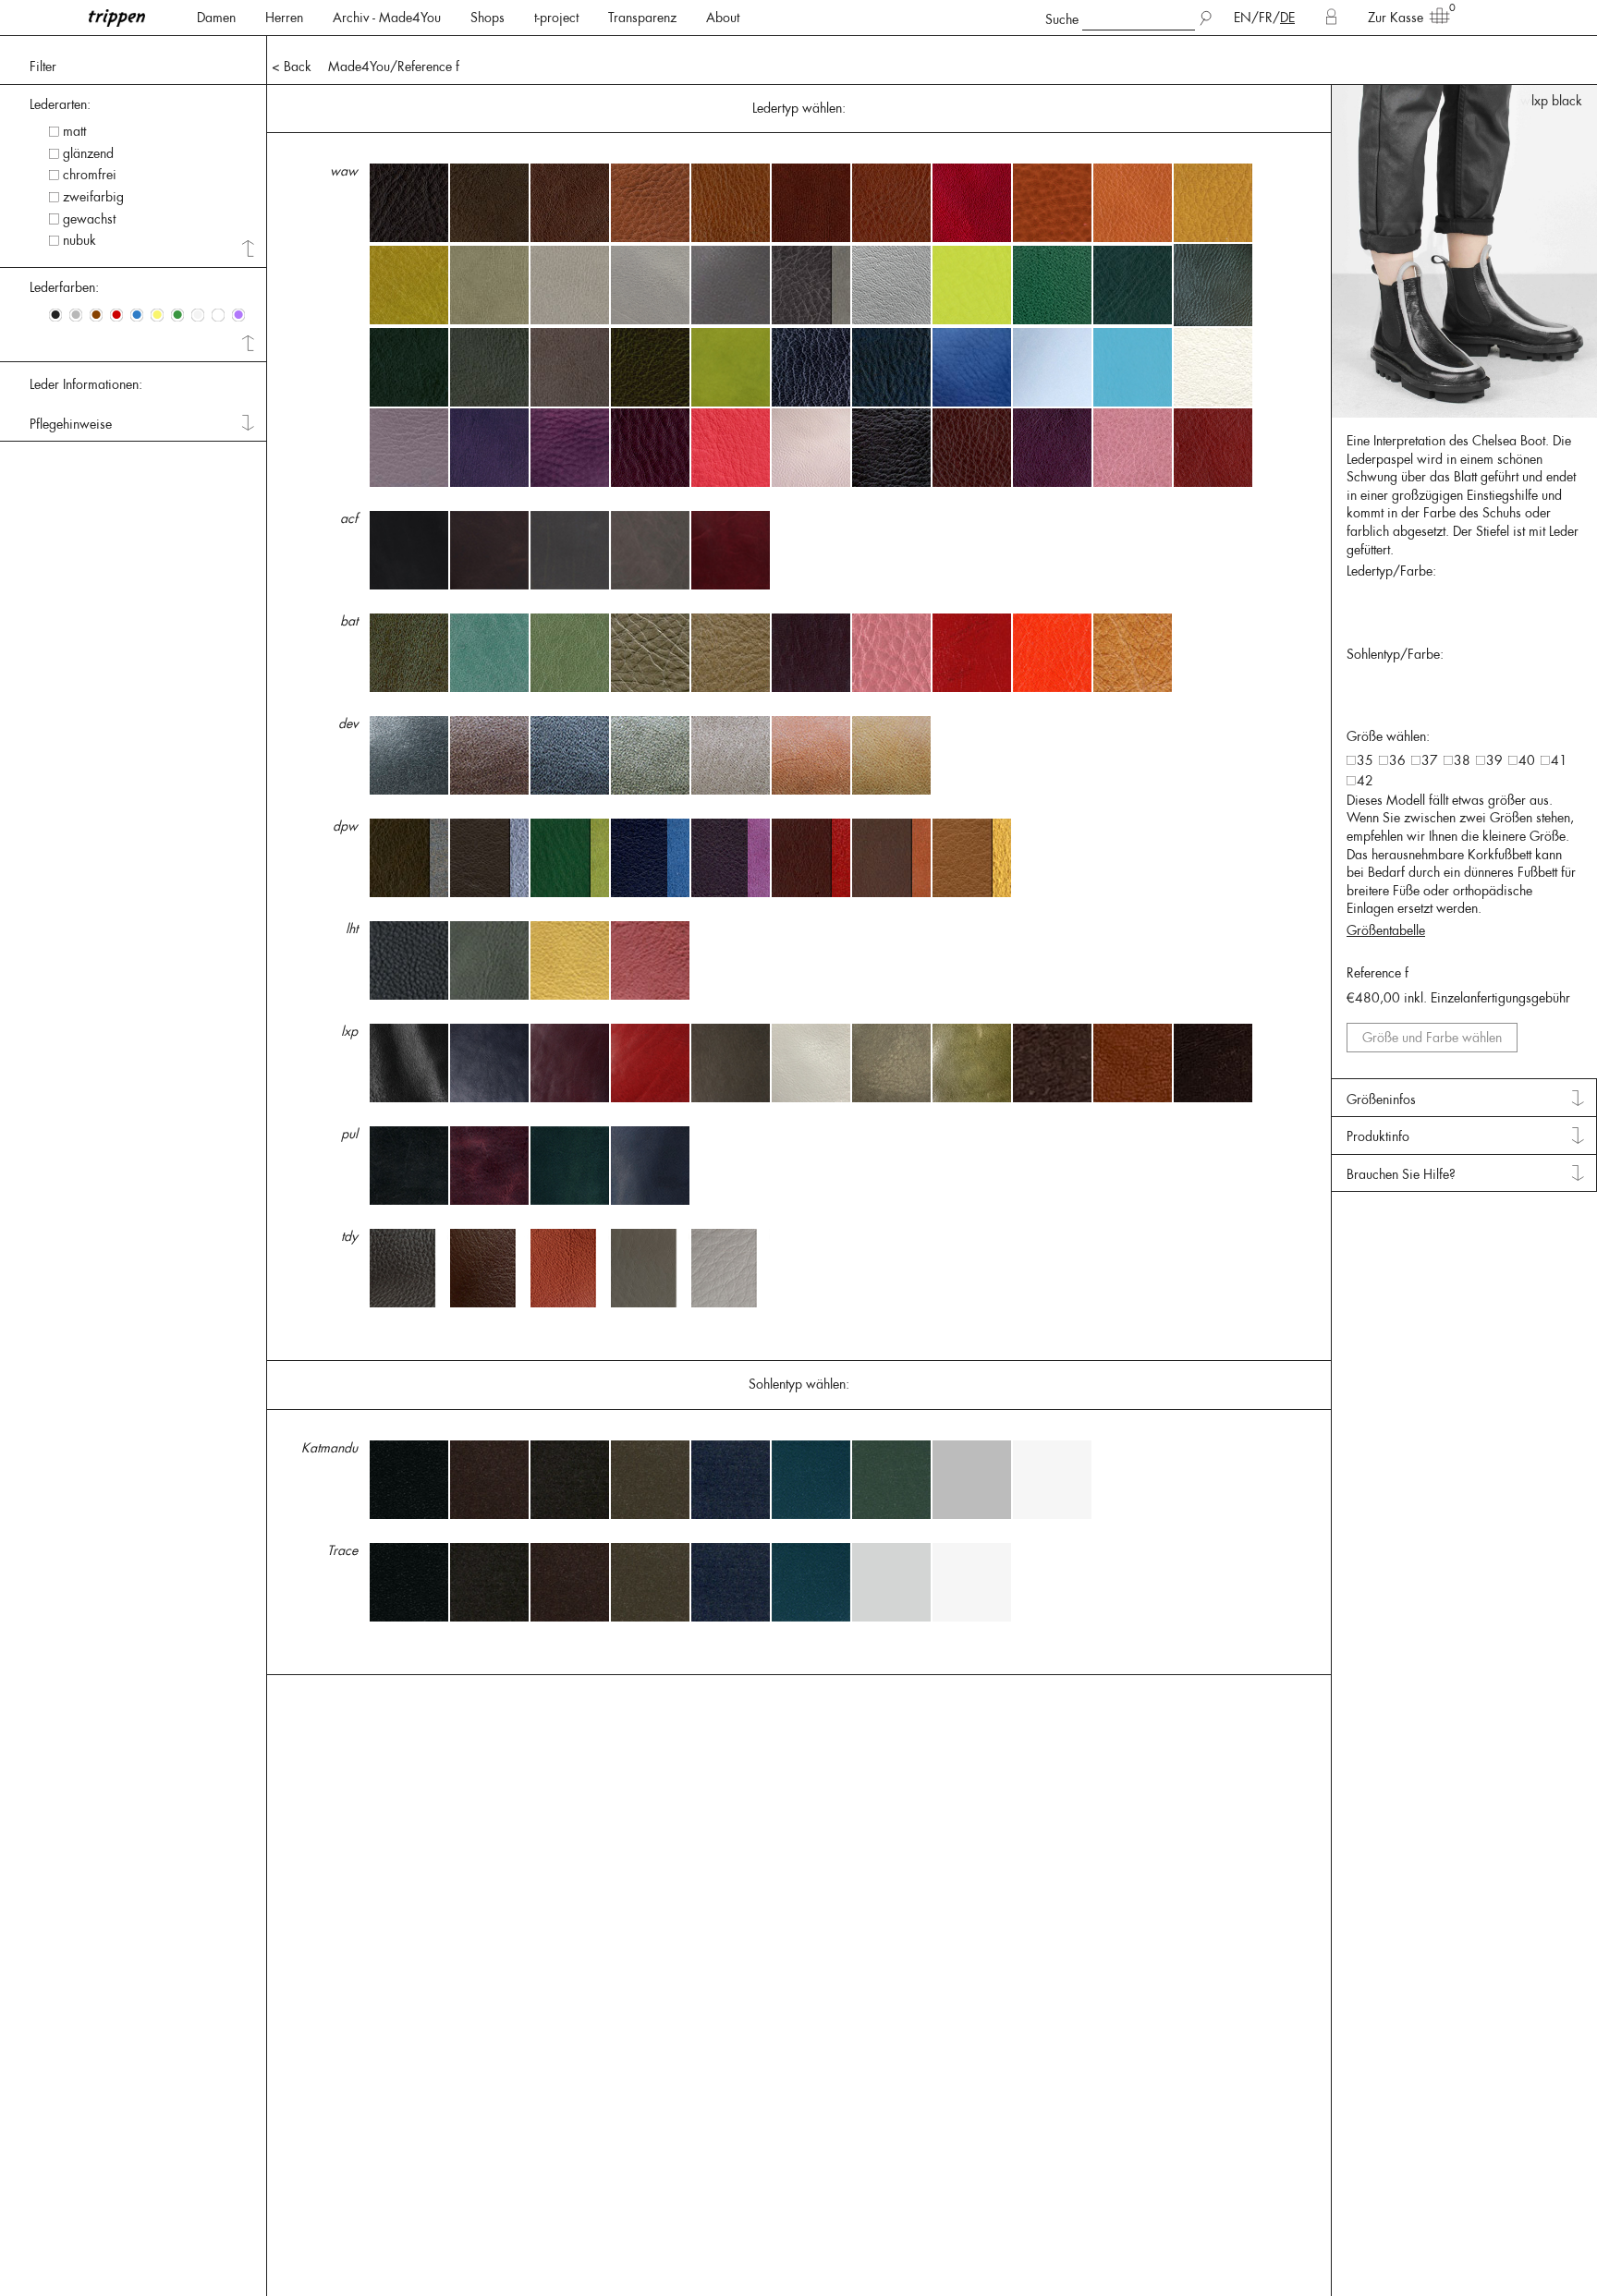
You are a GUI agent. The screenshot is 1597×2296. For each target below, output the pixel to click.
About (723, 18)
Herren (284, 18)
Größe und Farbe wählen (1432, 1038)
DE (1287, 18)
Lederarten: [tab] (60, 104)
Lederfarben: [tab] (64, 287)
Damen (216, 18)
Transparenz (642, 18)
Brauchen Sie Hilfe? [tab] (1401, 1174)
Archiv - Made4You (387, 18)
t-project (556, 18)
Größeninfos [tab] (1381, 1099)
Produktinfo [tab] (1378, 1136)
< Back (292, 67)
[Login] (1331, 18)
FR (1266, 18)
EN (1243, 18)
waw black (1551, 101)
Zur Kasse (1396, 18)
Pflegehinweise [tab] (71, 424)
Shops (488, 18)
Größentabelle (1386, 930)
